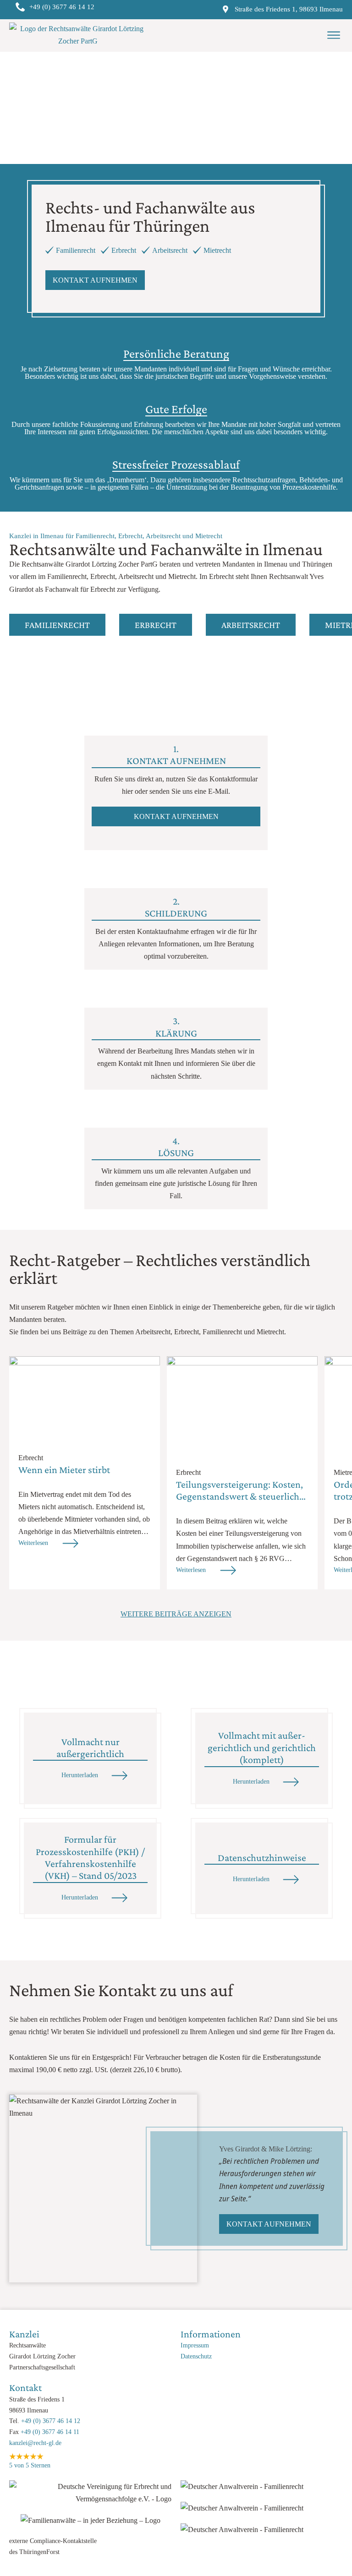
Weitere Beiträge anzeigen (176, 1614)
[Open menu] (334, 35)
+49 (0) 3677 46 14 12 (51, 2421)
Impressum (195, 2345)
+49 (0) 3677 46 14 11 (50, 2432)
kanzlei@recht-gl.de (35, 2443)
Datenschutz (196, 2356)
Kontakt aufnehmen (95, 280)
